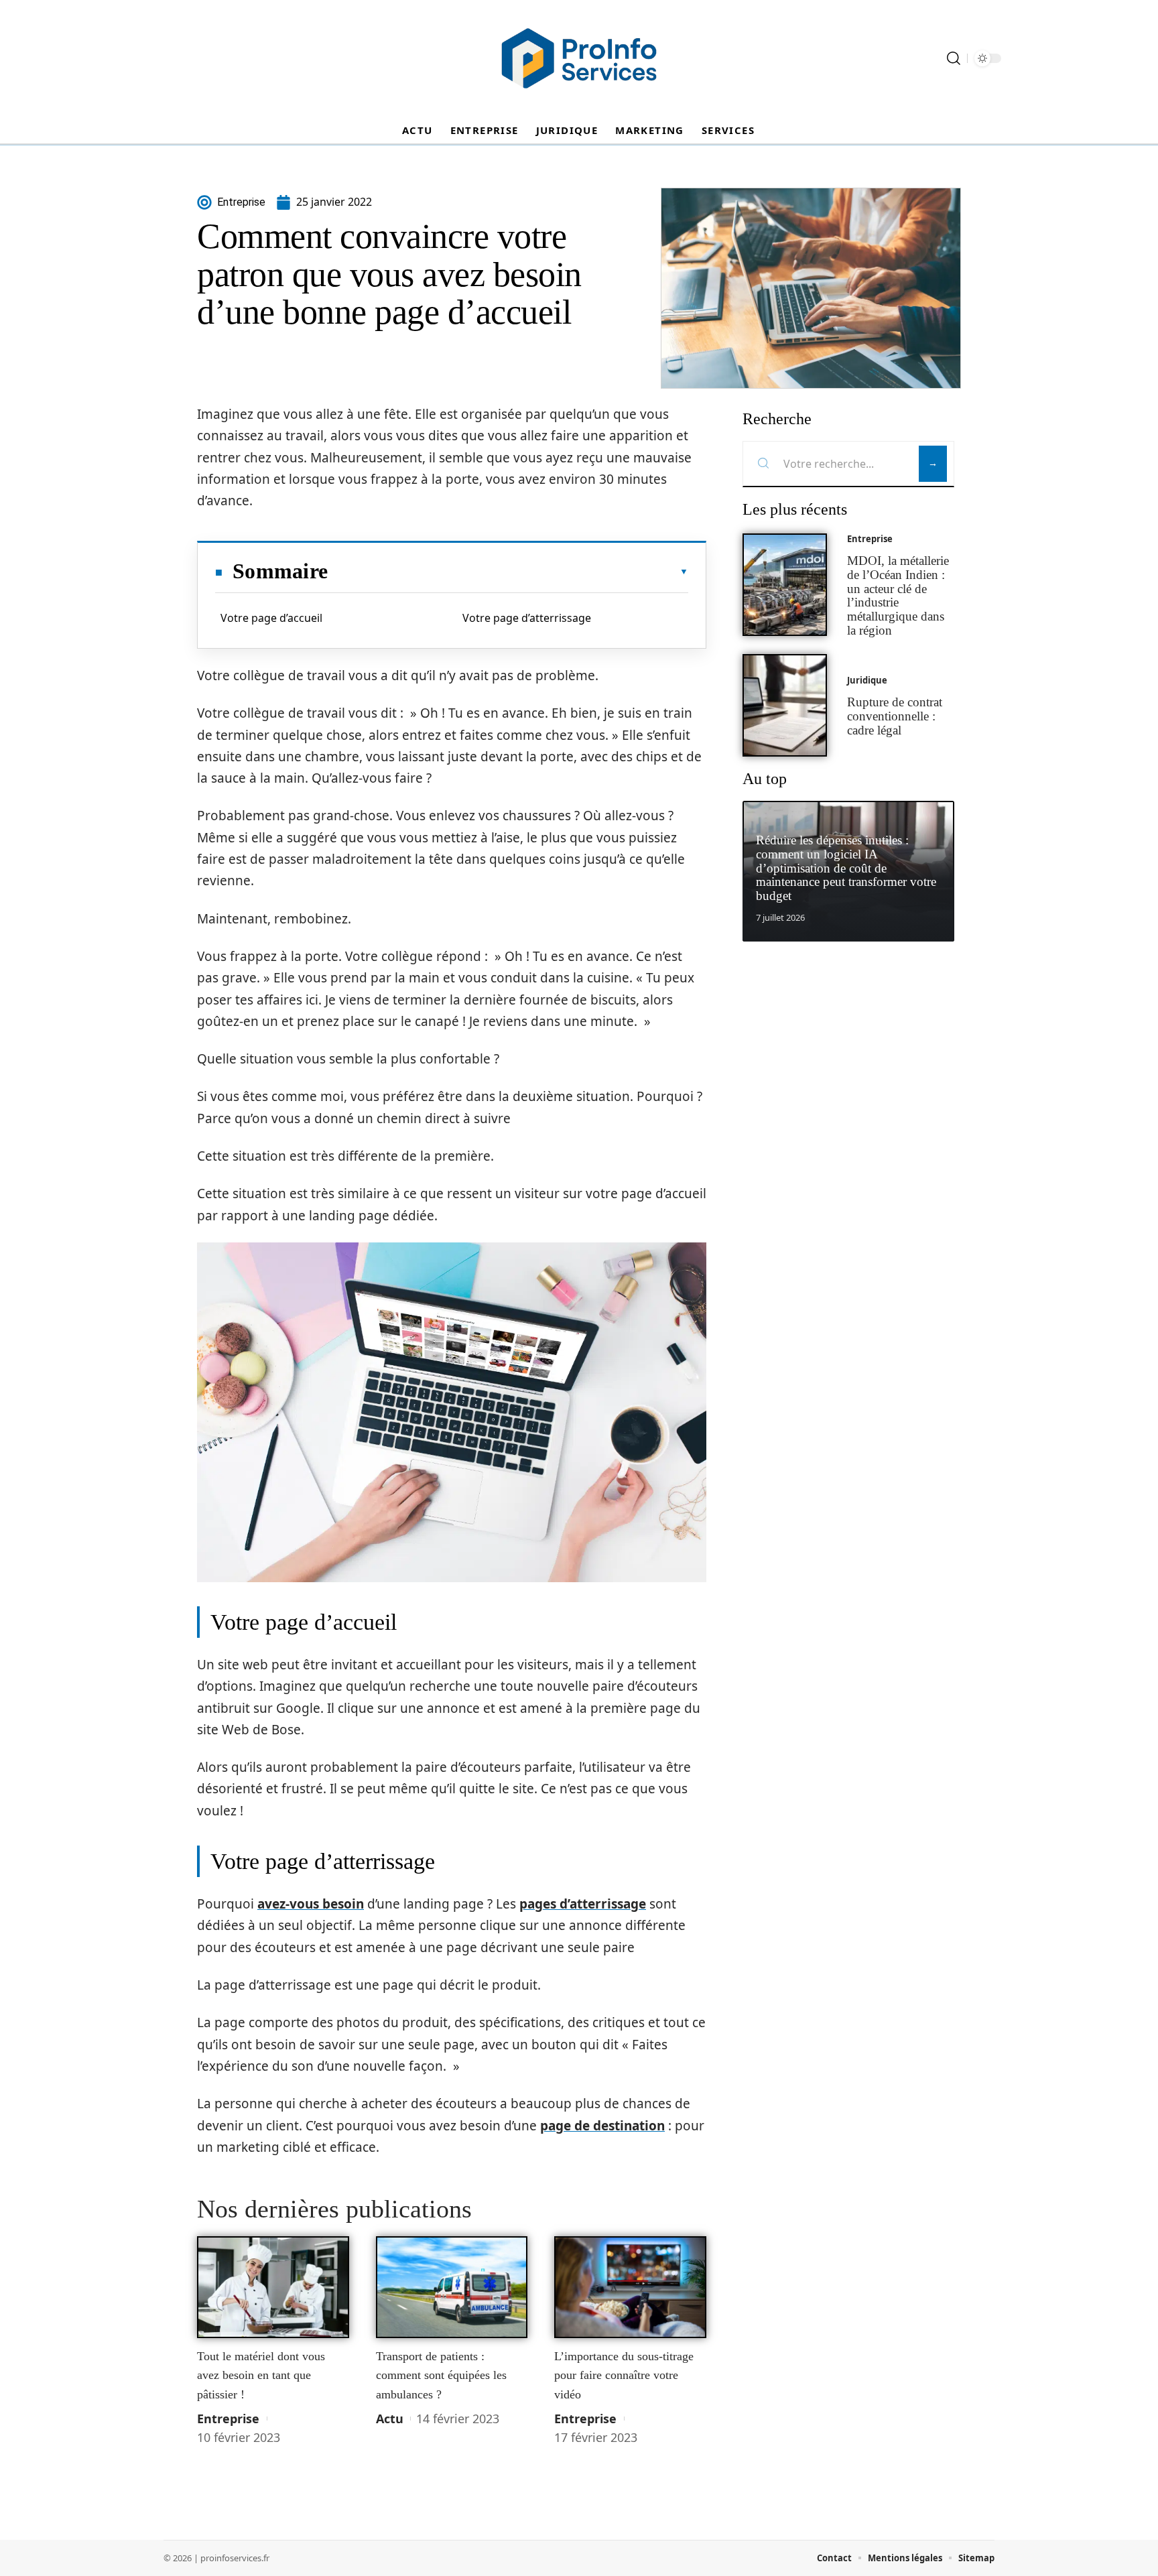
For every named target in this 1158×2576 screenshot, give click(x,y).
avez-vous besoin (311, 1904)
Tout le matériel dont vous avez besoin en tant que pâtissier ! (261, 2375)
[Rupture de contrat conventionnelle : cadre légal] (785, 705)
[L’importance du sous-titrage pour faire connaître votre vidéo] (630, 2287)
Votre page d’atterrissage (527, 618)
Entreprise (228, 2419)
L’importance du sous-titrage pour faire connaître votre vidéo (624, 2375)
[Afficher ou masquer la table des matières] (508, 572)
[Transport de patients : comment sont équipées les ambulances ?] (452, 2287)
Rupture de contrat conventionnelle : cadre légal (895, 716)
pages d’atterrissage (583, 1904)
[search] (954, 58)
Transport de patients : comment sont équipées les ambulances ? (441, 2375)
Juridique (867, 680)
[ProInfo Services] (579, 58)
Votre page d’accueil (271, 618)
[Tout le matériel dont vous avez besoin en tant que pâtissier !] (273, 2287)
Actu (390, 2419)
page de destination (602, 2126)
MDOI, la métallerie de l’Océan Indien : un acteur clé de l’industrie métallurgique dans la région (898, 595)
